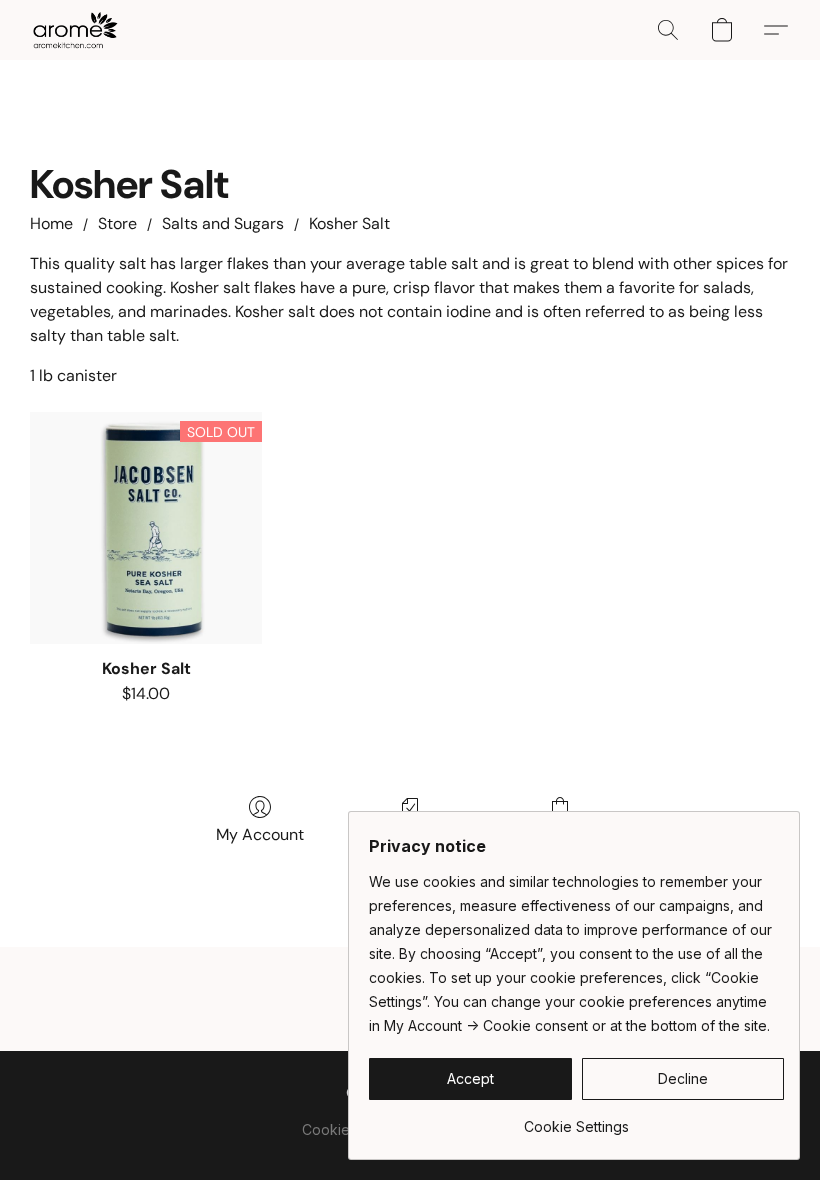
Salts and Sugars (223, 223)
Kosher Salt (349, 223)
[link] (576, 1119)
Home (51, 223)
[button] (75, 30)
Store (117, 223)
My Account (260, 834)
